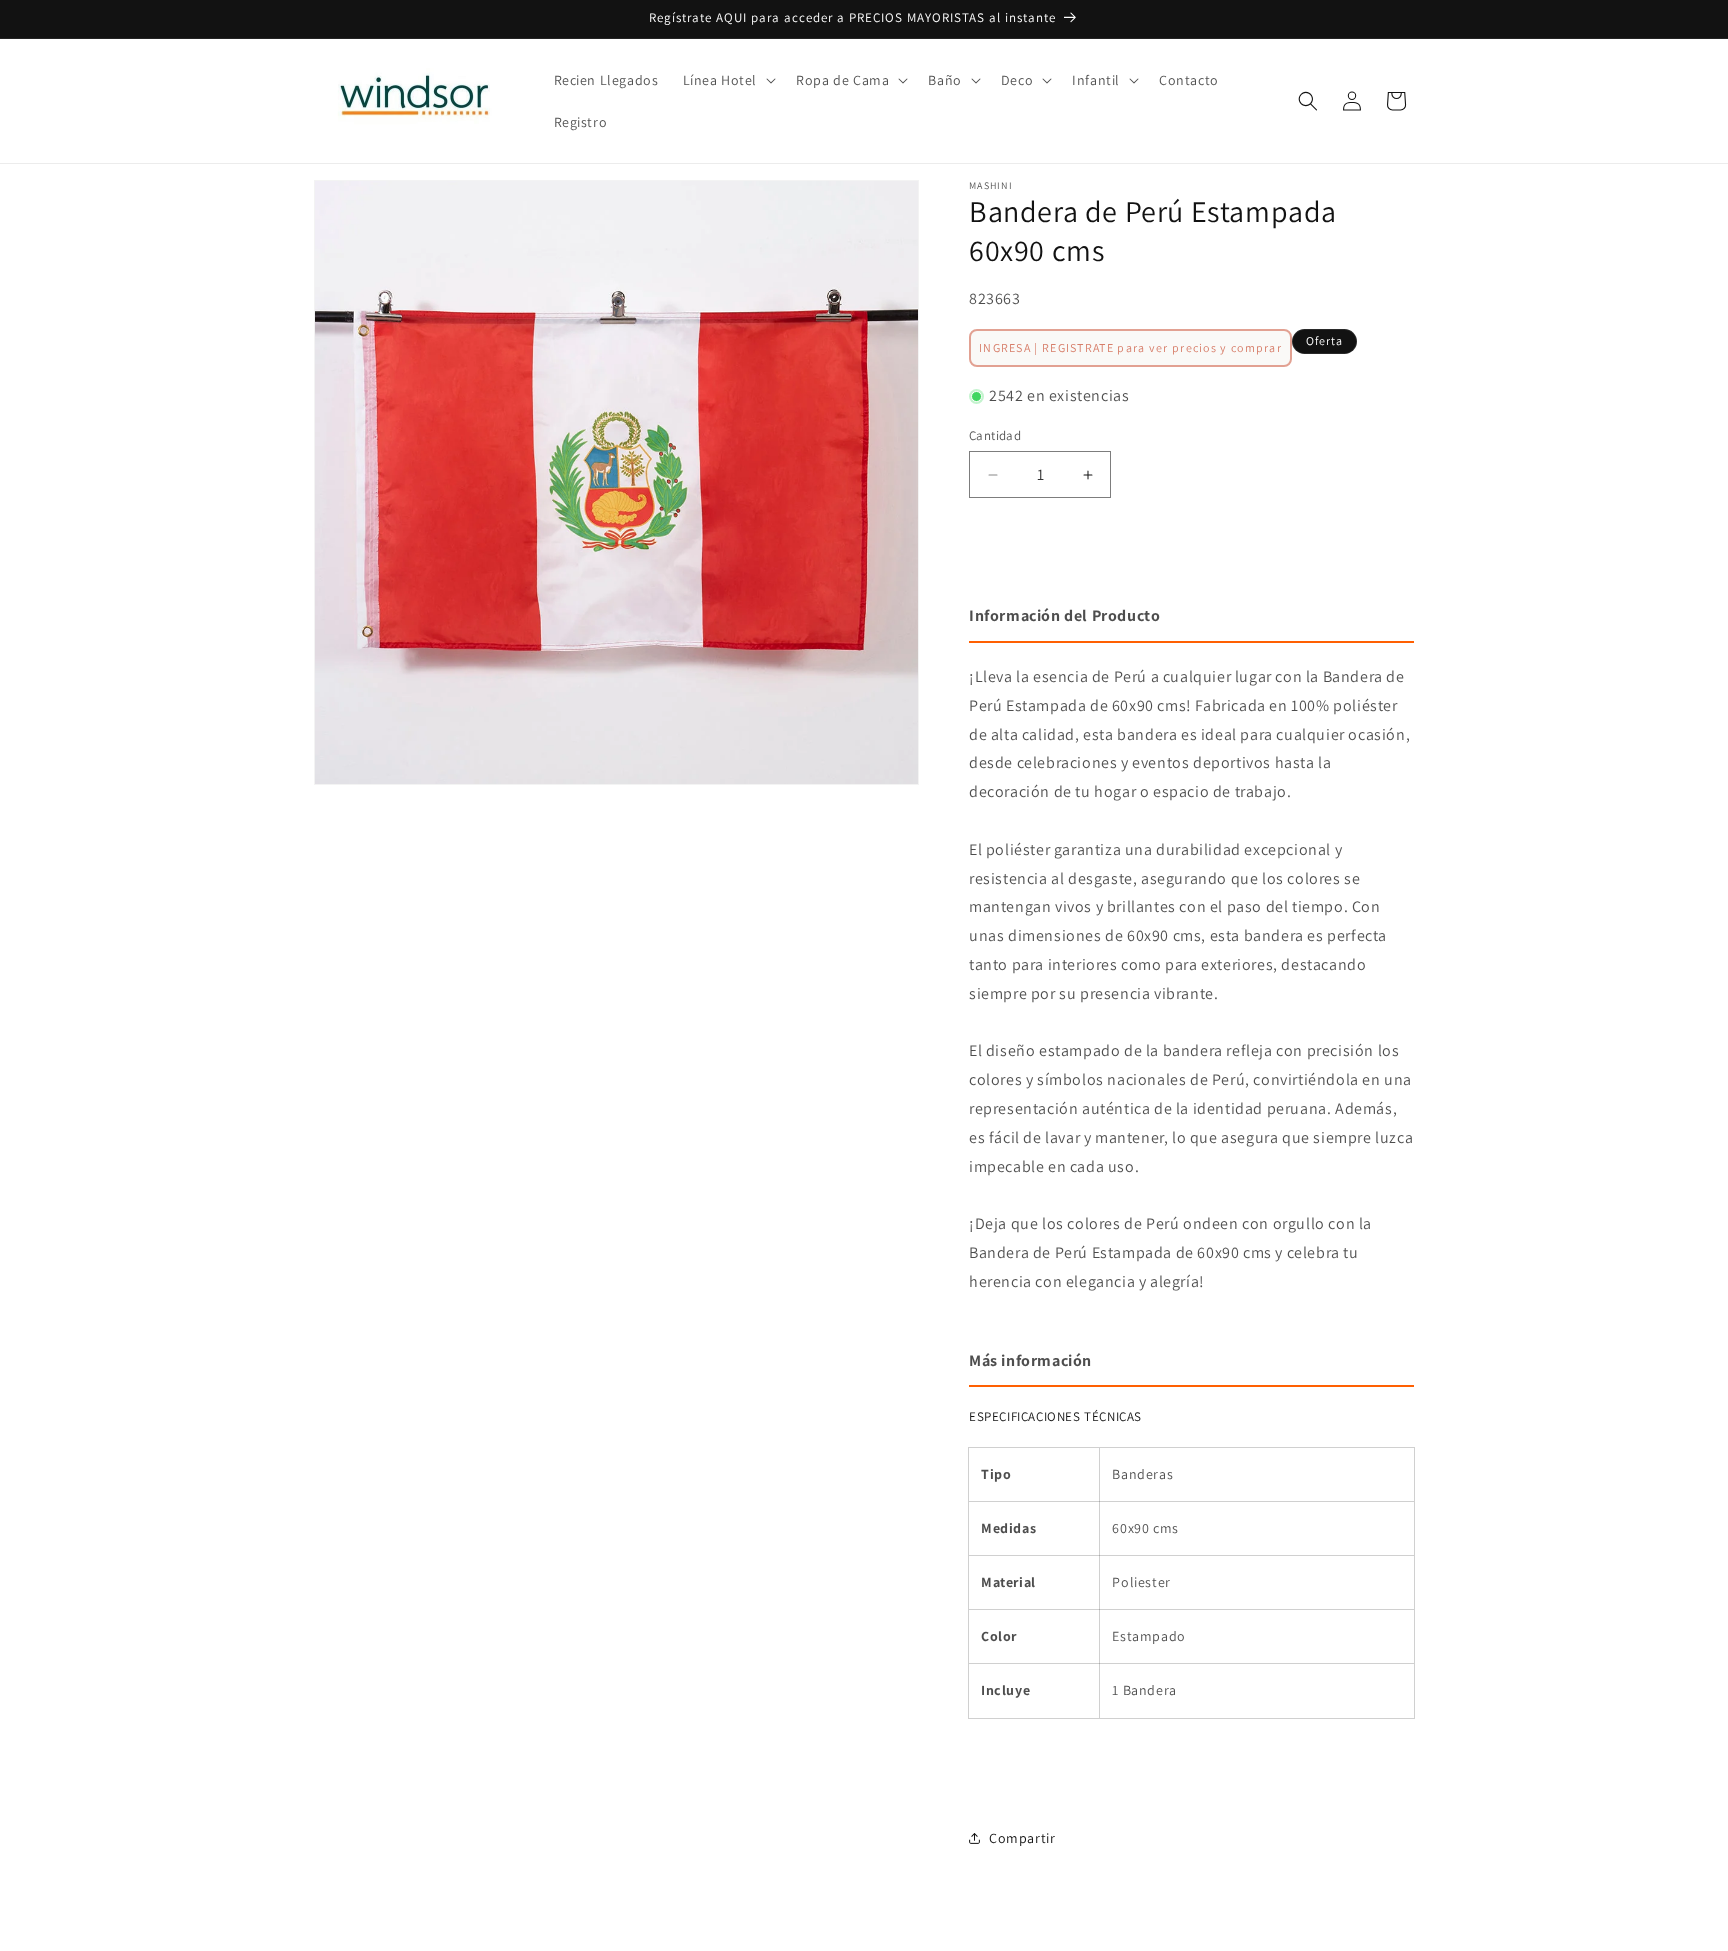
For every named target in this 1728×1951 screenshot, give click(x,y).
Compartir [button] (1022, 1838)
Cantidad (995, 435)
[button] (728, 80)
